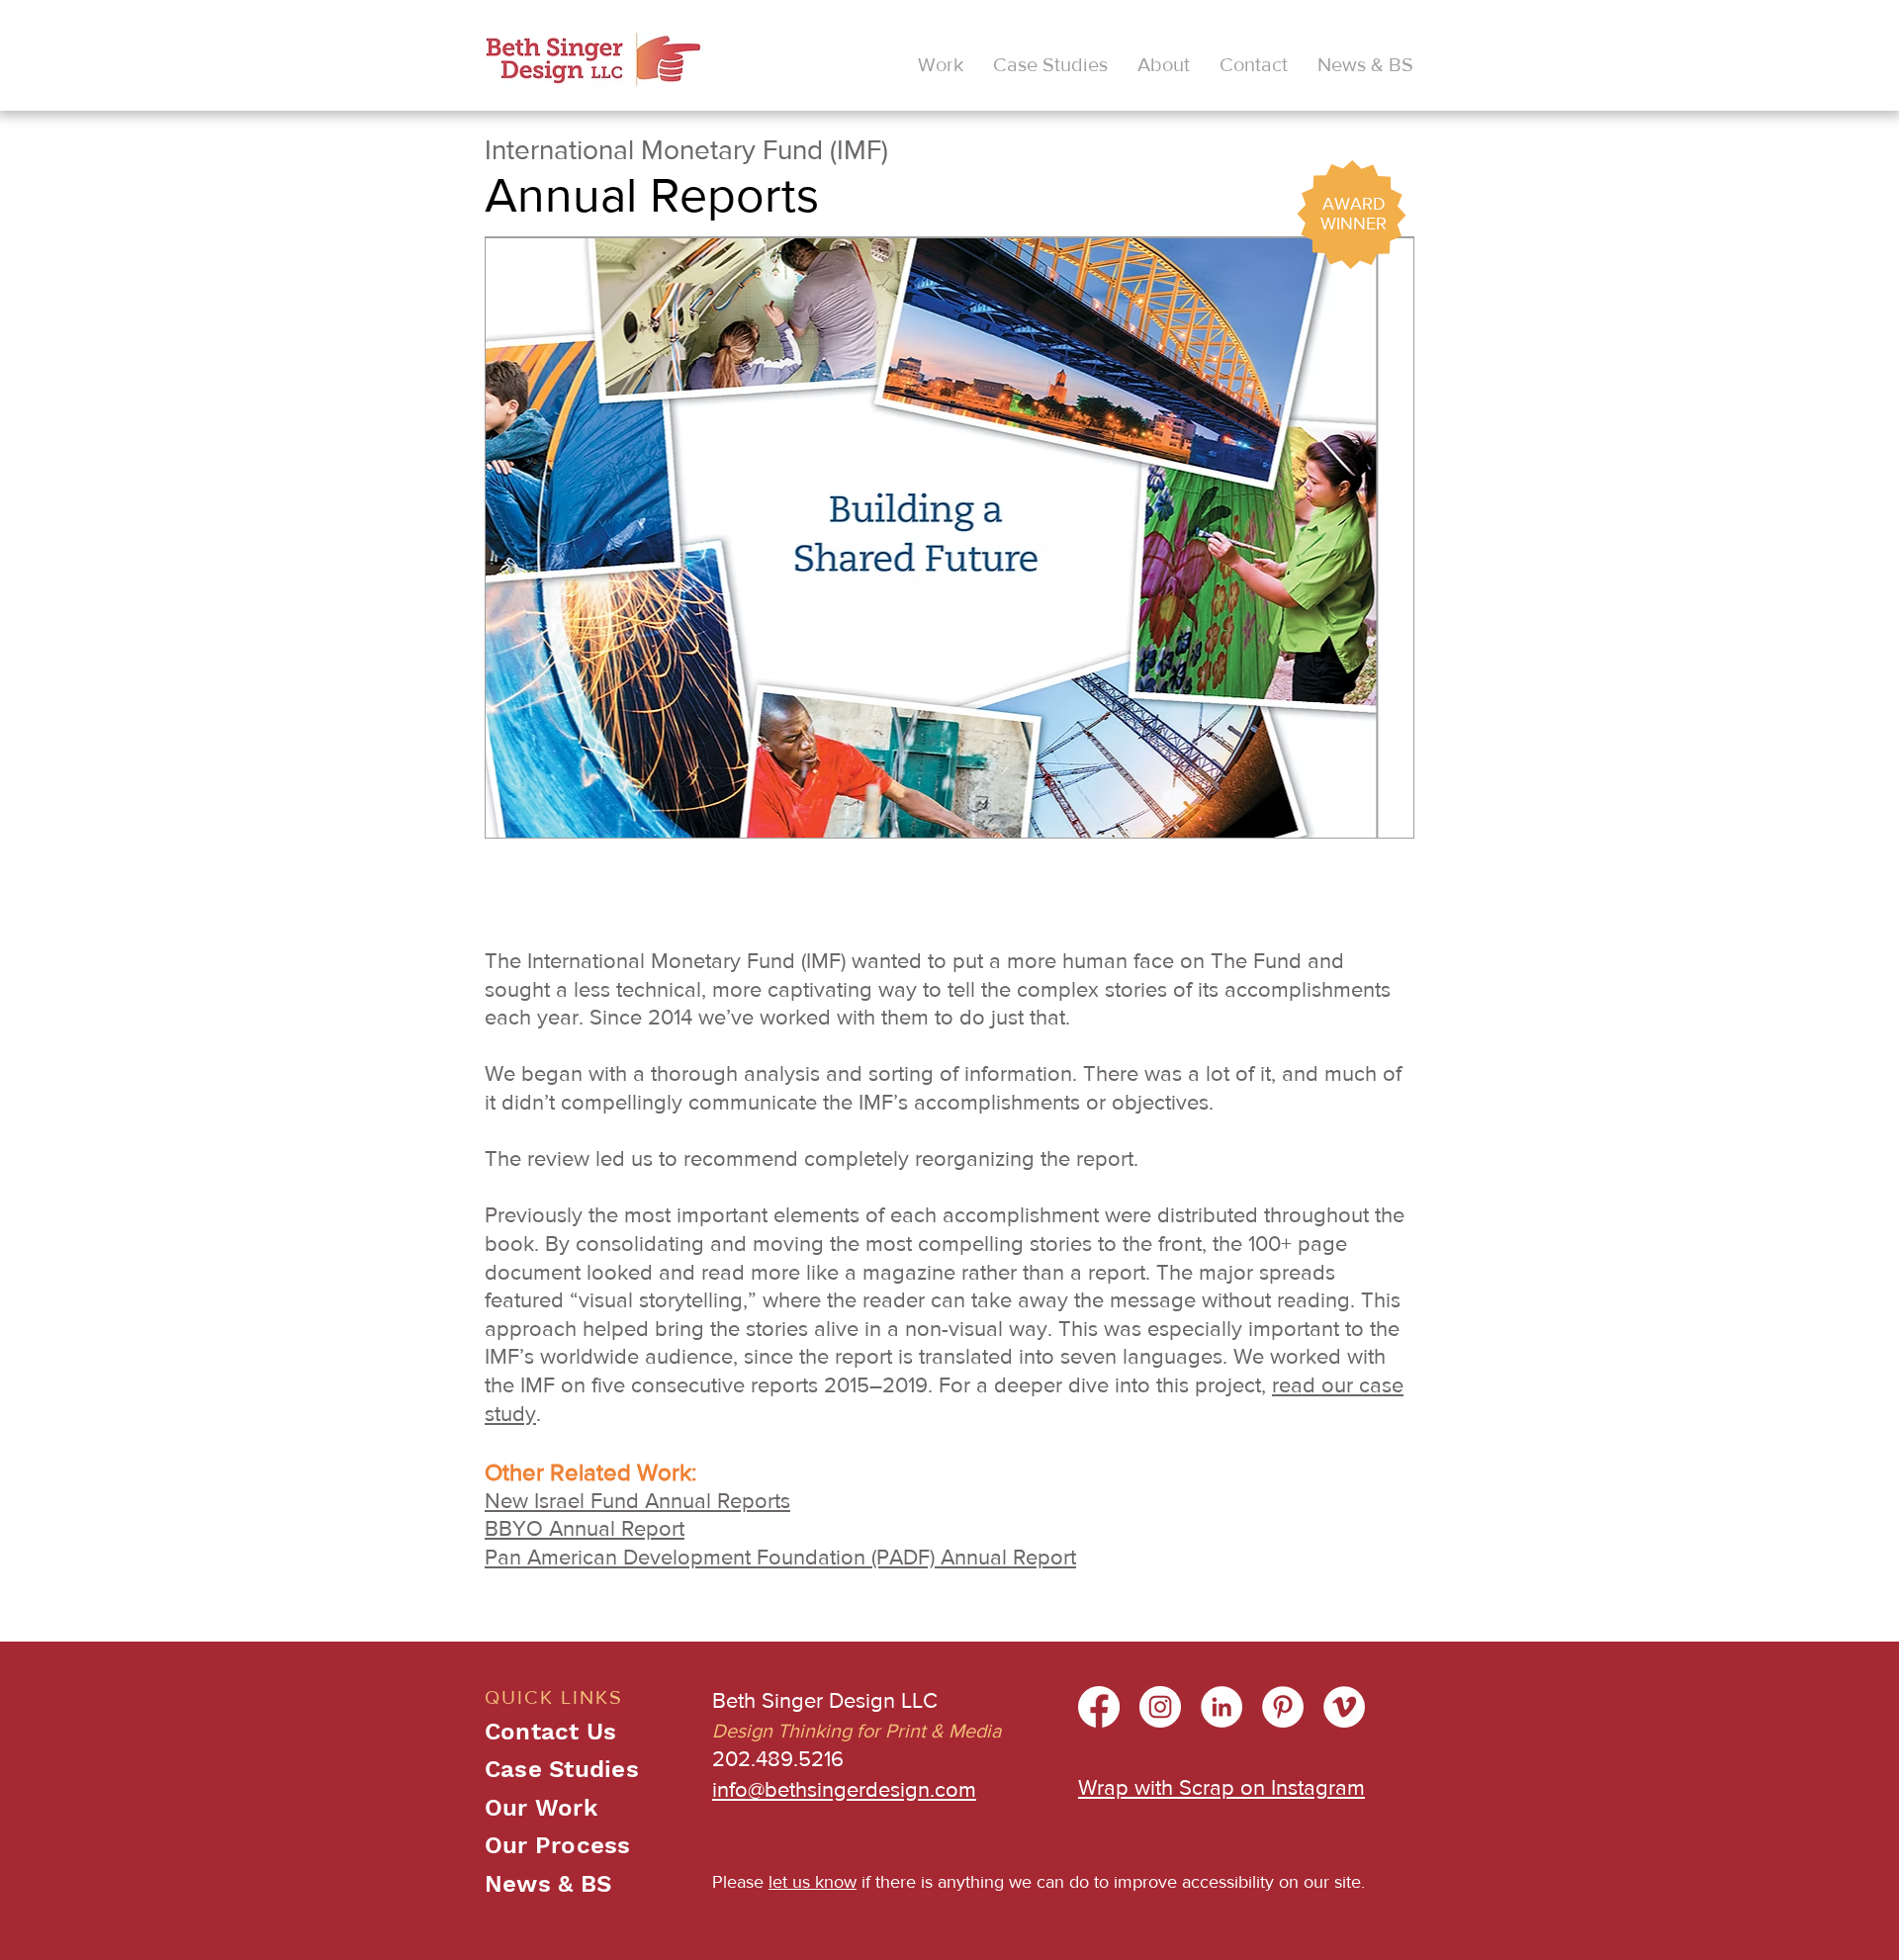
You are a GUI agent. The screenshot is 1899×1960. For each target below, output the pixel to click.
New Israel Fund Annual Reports (637, 1501)
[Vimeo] (1344, 1707)
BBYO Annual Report (585, 1528)
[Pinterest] (1283, 1707)
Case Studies (562, 1769)
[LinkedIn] (1221, 1707)
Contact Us (550, 1732)
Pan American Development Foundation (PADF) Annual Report (780, 1557)
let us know (813, 1882)
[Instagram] (1160, 1707)
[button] (941, 64)
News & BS (548, 1884)
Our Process (558, 1845)
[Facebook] (1099, 1707)
